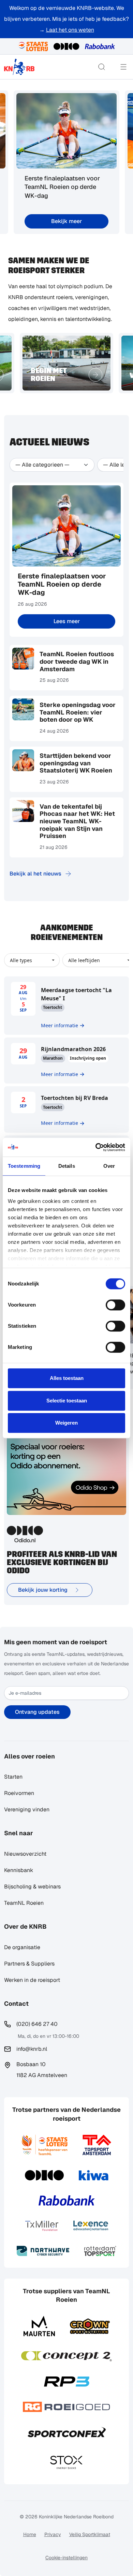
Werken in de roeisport (32, 1980)
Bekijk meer (66, 221)
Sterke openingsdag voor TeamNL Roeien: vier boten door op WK (78, 712)
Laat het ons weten (70, 30)
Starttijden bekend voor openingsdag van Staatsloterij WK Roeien (76, 763)
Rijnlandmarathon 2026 (73, 1049)
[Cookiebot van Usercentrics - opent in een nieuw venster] (96, 1147)
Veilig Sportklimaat (90, 2534)
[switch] (115, 1305)
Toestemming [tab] (24, 1166)
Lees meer (67, 621)
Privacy (53, 2534)
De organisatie (22, 1947)
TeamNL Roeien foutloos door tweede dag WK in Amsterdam (77, 661)
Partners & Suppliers (29, 1964)
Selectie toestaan (67, 1401)
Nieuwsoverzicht (25, 1854)
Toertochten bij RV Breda (75, 1098)
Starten (13, 1777)
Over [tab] (109, 1166)
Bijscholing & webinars (32, 1887)
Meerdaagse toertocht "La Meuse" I (76, 994)
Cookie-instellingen (66, 2558)
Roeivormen (19, 1793)
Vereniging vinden (27, 1809)
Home (30, 2534)
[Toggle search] (102, 67)
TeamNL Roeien (24, 1903)
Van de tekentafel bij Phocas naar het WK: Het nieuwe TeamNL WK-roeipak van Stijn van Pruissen (77, 821)
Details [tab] (67, 1166)
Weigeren (66, 1423)
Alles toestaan (67, 1378)
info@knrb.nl (32, 2049)
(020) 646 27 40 (37, 2024)
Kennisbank (19, 1870)
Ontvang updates (37, 1712)
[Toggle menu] (123, 67)
